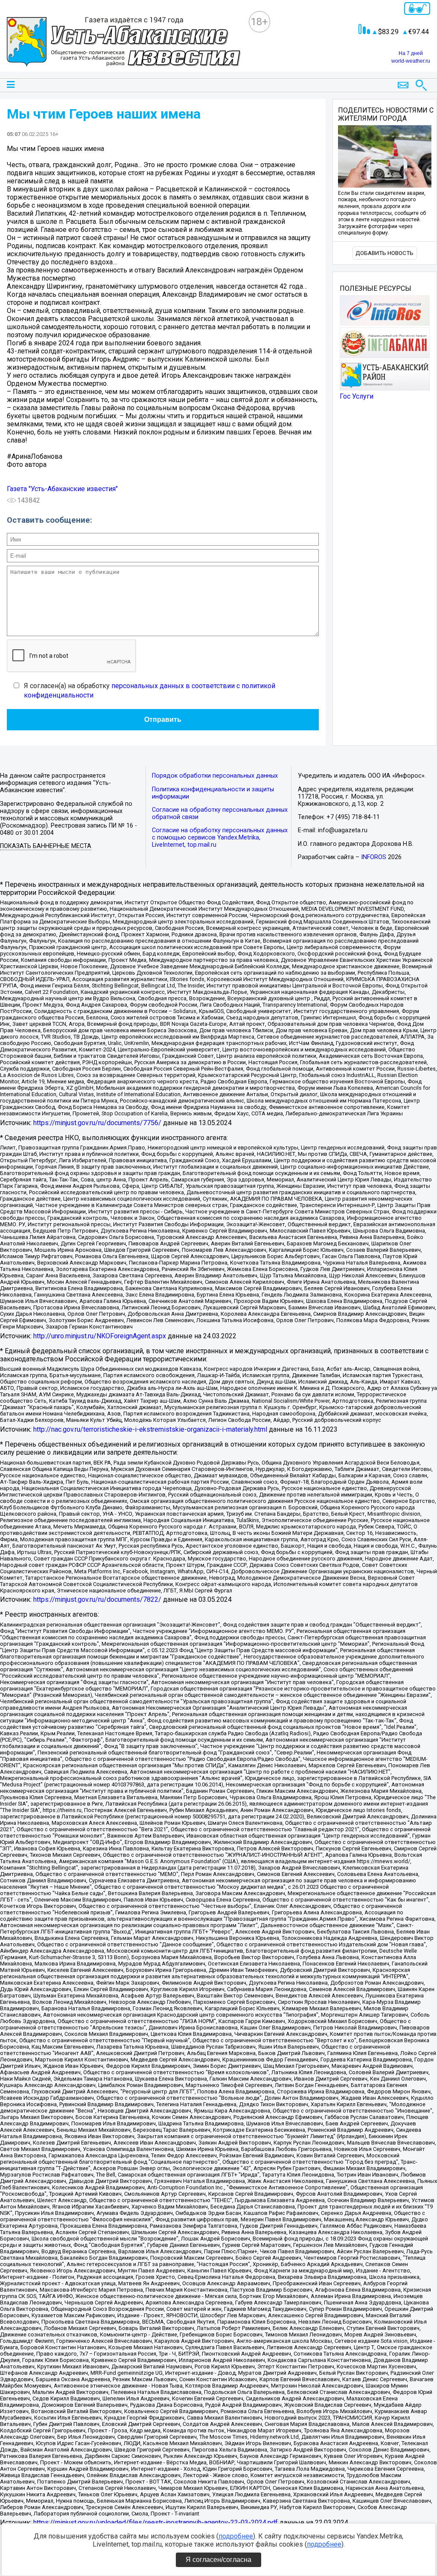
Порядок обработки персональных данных (215, 776)
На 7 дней (411, 53)
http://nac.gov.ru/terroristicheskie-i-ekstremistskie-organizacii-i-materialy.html (150, 1429)
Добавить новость (385, 253)
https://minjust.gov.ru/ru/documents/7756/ (97, 1123)
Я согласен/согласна (218, 2560)
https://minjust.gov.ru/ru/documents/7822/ (97, 1599)
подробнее (236, 2536)
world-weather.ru (411, 61)
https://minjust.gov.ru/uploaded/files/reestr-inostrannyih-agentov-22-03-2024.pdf (156, 2522)
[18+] (124, 43)
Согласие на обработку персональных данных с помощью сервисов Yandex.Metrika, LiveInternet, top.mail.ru (220, 838)
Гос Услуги (357, 396)
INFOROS (374, 857)
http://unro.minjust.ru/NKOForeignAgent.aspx (100, 1336)
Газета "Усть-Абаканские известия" (62, 489)
